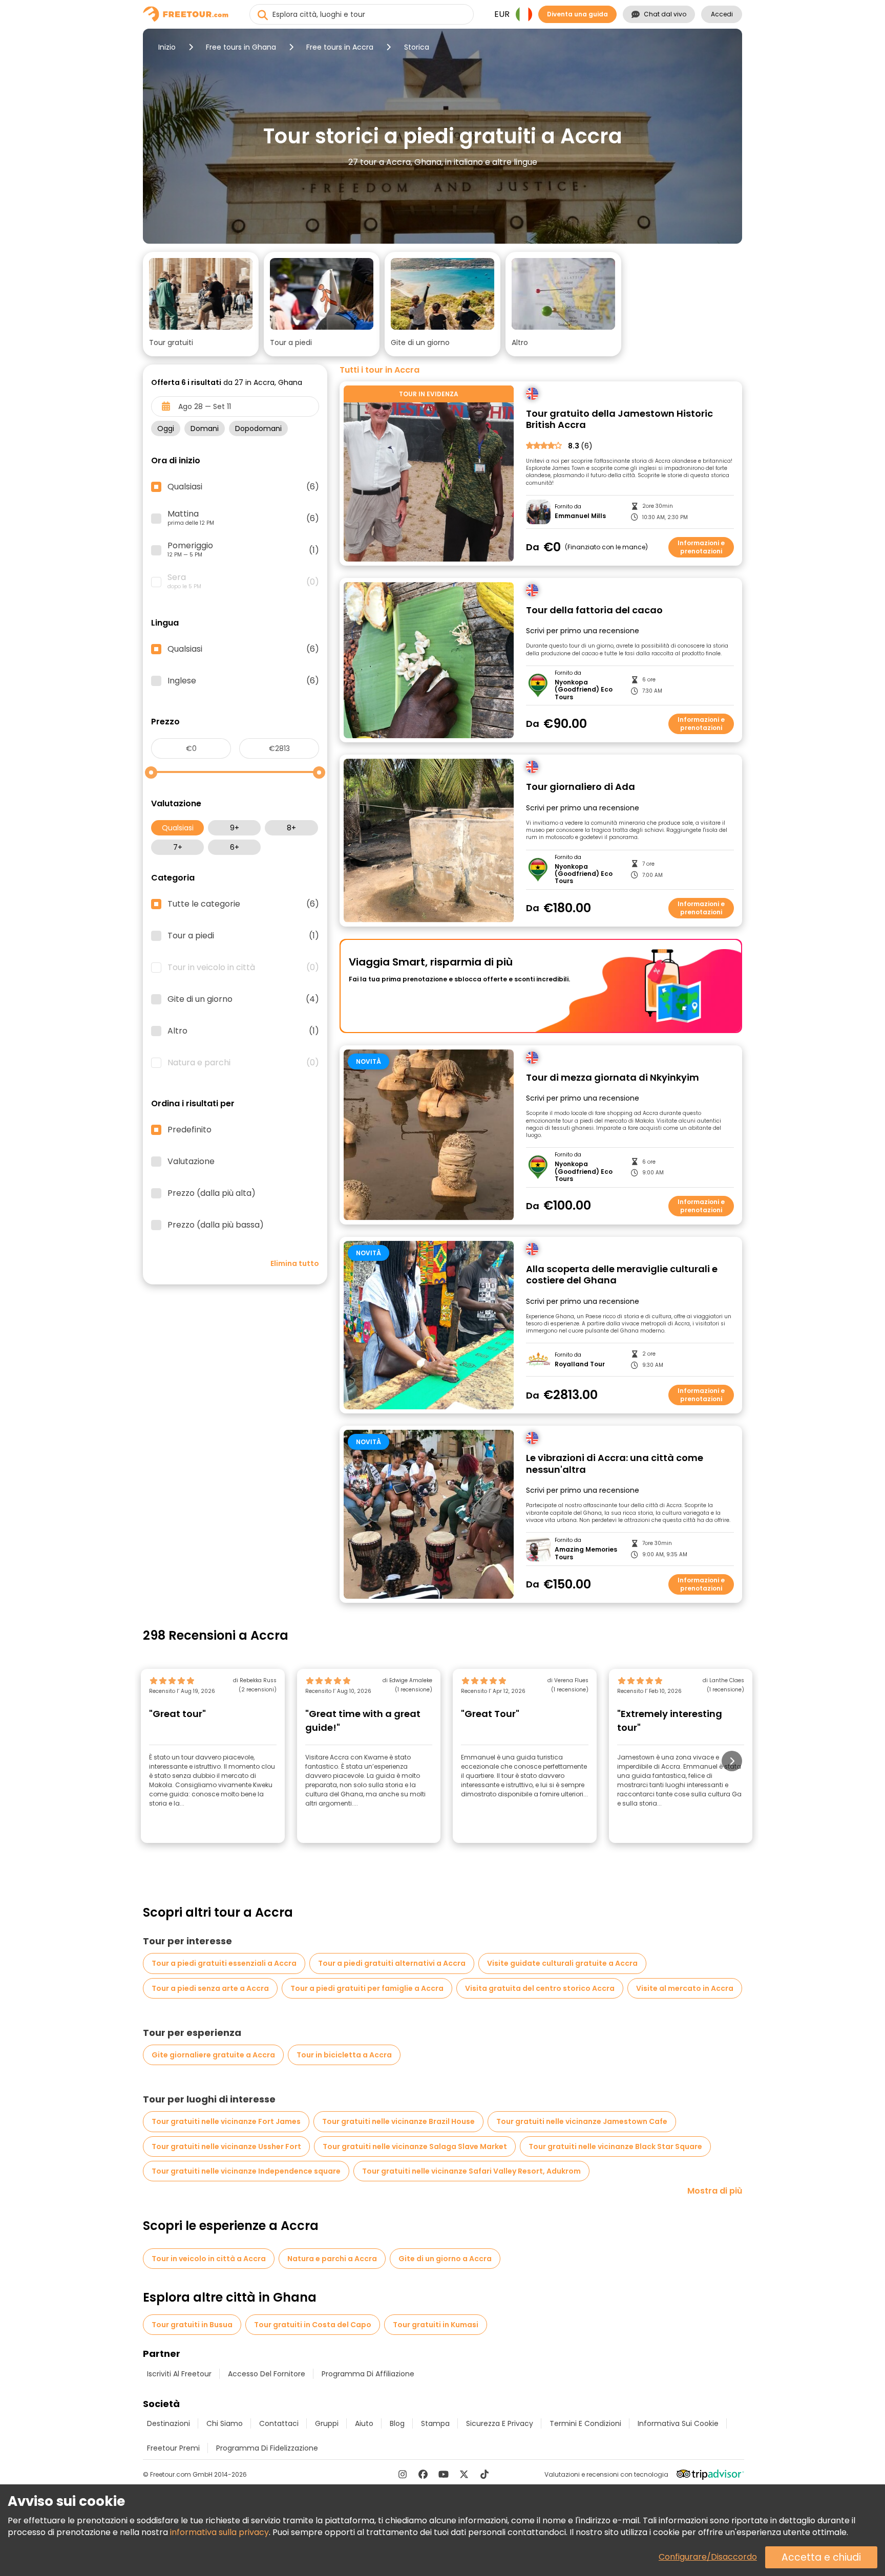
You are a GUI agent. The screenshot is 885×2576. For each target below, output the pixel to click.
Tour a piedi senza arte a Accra (210, 1988)
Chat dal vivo (665, 14)
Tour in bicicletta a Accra (344, 2055)
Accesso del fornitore (267, 2374)
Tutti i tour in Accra (380, 370)
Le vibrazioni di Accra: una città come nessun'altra (615, 1464)
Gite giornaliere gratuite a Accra (213, 2055)
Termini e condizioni (585, 2423)
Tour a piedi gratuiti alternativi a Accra (392, 1963)
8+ (291, 828)
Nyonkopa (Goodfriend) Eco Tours (584, 690)
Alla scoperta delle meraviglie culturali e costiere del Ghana (622, 1275)
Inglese (243, 681)
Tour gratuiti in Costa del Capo (313, 2325)
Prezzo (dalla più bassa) (216, 1225)
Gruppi (327, 2423)
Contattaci (279, 2423)
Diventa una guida (577, 14)
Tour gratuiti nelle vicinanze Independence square (246, 2171)
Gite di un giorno (243, 999)
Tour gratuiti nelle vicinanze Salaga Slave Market (415, 2146)
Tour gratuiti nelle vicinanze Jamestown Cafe (582, 2121)
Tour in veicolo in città (243, 968)
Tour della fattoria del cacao (594, 610)
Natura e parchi (243, 1063)
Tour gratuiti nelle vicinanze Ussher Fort (226, 2146)
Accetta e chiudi (821, 2557)
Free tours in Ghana (241, 47)
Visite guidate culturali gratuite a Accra (562, 1963)
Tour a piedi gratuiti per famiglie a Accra (367, 1988)
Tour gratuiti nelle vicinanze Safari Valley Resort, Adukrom (471, 2171)
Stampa (435, 2423)
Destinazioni (168, 2423)
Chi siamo (225, 2423)
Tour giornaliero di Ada (581, 787)
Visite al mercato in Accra (685, 1988)
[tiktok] (484, 2474)
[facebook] (423, 2474)
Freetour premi (173, 2448)
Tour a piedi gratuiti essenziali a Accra (224, 1963)
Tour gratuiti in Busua (192, 2325)
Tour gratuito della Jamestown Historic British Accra (619, 420)
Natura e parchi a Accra (332, 2259)
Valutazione (191, 1162)
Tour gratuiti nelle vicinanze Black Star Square (615, 2146)
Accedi (722, 14)
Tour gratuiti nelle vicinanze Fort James (226, 2121)
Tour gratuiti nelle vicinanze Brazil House (398, 2121)
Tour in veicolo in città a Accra (209, 2259)
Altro (243, 1031)
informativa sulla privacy (219, 2532)
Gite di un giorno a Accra (445, 2259)
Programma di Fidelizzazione (267, 2448)
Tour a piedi (243, 936)
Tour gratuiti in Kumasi (436, 2325)
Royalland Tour (580, 1364)
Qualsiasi (178, 828)
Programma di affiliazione (368, 2374)
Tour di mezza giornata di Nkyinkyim (613, 1078)
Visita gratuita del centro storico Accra (540, 1988)
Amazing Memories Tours (586, 1553)
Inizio (167, 47)
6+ (235, 847)
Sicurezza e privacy (500, 2423)
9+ (235, 828)
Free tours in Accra (340, 47)
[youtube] (444, 2474)
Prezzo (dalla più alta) (212, 1193)
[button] (201, 304)
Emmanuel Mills (580, 516)
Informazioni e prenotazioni (701, 547)
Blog (397, 2423)
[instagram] (403, 2474)
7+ (178, 847)
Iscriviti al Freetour (179, 2374)
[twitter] (464, 2474)
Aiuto (364, 2423)
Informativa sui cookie (678, 2423)
